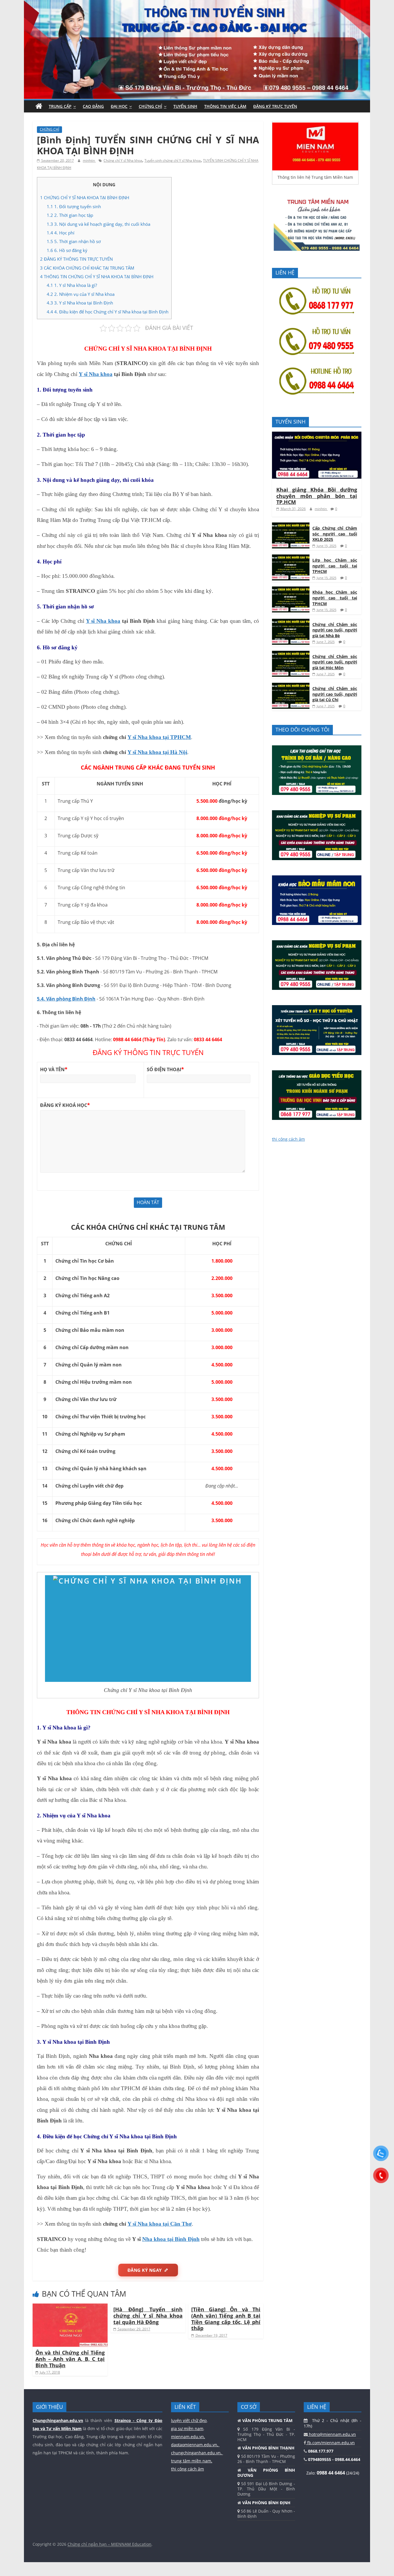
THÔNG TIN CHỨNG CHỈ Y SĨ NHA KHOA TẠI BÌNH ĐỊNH (97, 277)
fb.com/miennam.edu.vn (330, 2443)
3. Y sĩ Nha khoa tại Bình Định (80, 303)
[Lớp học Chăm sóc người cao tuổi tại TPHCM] (291, 557)
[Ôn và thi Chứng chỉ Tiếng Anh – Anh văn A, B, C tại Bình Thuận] (70, 2307)
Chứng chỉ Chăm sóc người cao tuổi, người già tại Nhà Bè (335, 630)
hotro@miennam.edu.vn (332, 2434)
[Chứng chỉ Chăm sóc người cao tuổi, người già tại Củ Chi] (291, 686)
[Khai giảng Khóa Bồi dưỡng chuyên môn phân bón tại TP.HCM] (317, 435)
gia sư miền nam (187, 2429)
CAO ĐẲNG (93, 106)
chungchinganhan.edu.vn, (197, 2453)
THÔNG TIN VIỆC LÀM (225, 106)
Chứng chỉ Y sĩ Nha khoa (123, 160)
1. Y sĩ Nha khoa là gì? (72, 285)
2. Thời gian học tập (70, 215)
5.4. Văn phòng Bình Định (66, 999)
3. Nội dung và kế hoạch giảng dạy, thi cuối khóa (98, 224)
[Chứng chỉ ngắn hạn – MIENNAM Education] (197, 3)
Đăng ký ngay (145, 2270)
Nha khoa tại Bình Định (171, 2239)
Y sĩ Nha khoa (96, 374)
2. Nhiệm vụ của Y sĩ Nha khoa (81, 294)
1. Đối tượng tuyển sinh (74, 206)
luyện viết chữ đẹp (189, 2420)
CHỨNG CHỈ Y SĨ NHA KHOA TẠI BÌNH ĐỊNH (85, 198)
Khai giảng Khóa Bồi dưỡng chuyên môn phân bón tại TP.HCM (317, 496)
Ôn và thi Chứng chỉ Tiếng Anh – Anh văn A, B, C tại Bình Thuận (70, 2359)
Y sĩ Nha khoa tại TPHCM (159, 737)
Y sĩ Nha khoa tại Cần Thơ (160, 2224)
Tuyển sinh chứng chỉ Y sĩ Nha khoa (173, 160)
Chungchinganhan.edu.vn (58, 2420)
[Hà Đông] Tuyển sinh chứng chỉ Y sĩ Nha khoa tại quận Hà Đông (148, 2315)
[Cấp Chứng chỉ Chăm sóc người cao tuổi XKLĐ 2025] (291, 525)
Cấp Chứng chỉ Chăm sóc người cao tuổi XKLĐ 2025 (335, 534)
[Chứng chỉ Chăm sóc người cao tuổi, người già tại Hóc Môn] (291, 654)
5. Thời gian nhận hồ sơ (74, 241)
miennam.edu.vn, (188, 2437)
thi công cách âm (288, 1139)
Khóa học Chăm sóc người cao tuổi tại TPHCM (335, 598)
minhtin (89, 160)
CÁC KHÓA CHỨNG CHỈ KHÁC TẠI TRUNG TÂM (87, 268)
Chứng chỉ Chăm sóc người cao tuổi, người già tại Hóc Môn (335, 662)
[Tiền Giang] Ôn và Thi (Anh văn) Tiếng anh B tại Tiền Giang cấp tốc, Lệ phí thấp (226, 2319)
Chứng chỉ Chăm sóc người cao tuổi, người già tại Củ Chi (335, 694)
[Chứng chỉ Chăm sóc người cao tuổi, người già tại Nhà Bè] (291, 622)
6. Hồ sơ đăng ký (67, 250)
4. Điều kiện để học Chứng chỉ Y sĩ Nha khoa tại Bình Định (108, 312)
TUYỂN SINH (185, 106)
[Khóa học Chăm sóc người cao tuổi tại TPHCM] (291, 590)
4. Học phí (61, 233)
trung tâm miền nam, (192, 2461)
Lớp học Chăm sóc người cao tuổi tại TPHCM (335, 566)
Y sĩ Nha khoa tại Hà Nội (157, 752)
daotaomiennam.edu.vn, (195, 2445)
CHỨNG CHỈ (150, 106)
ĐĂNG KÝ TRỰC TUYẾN (275, 106)
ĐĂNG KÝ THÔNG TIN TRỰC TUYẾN (76, 259)
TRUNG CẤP (60, 106)
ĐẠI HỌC (119, 106)
